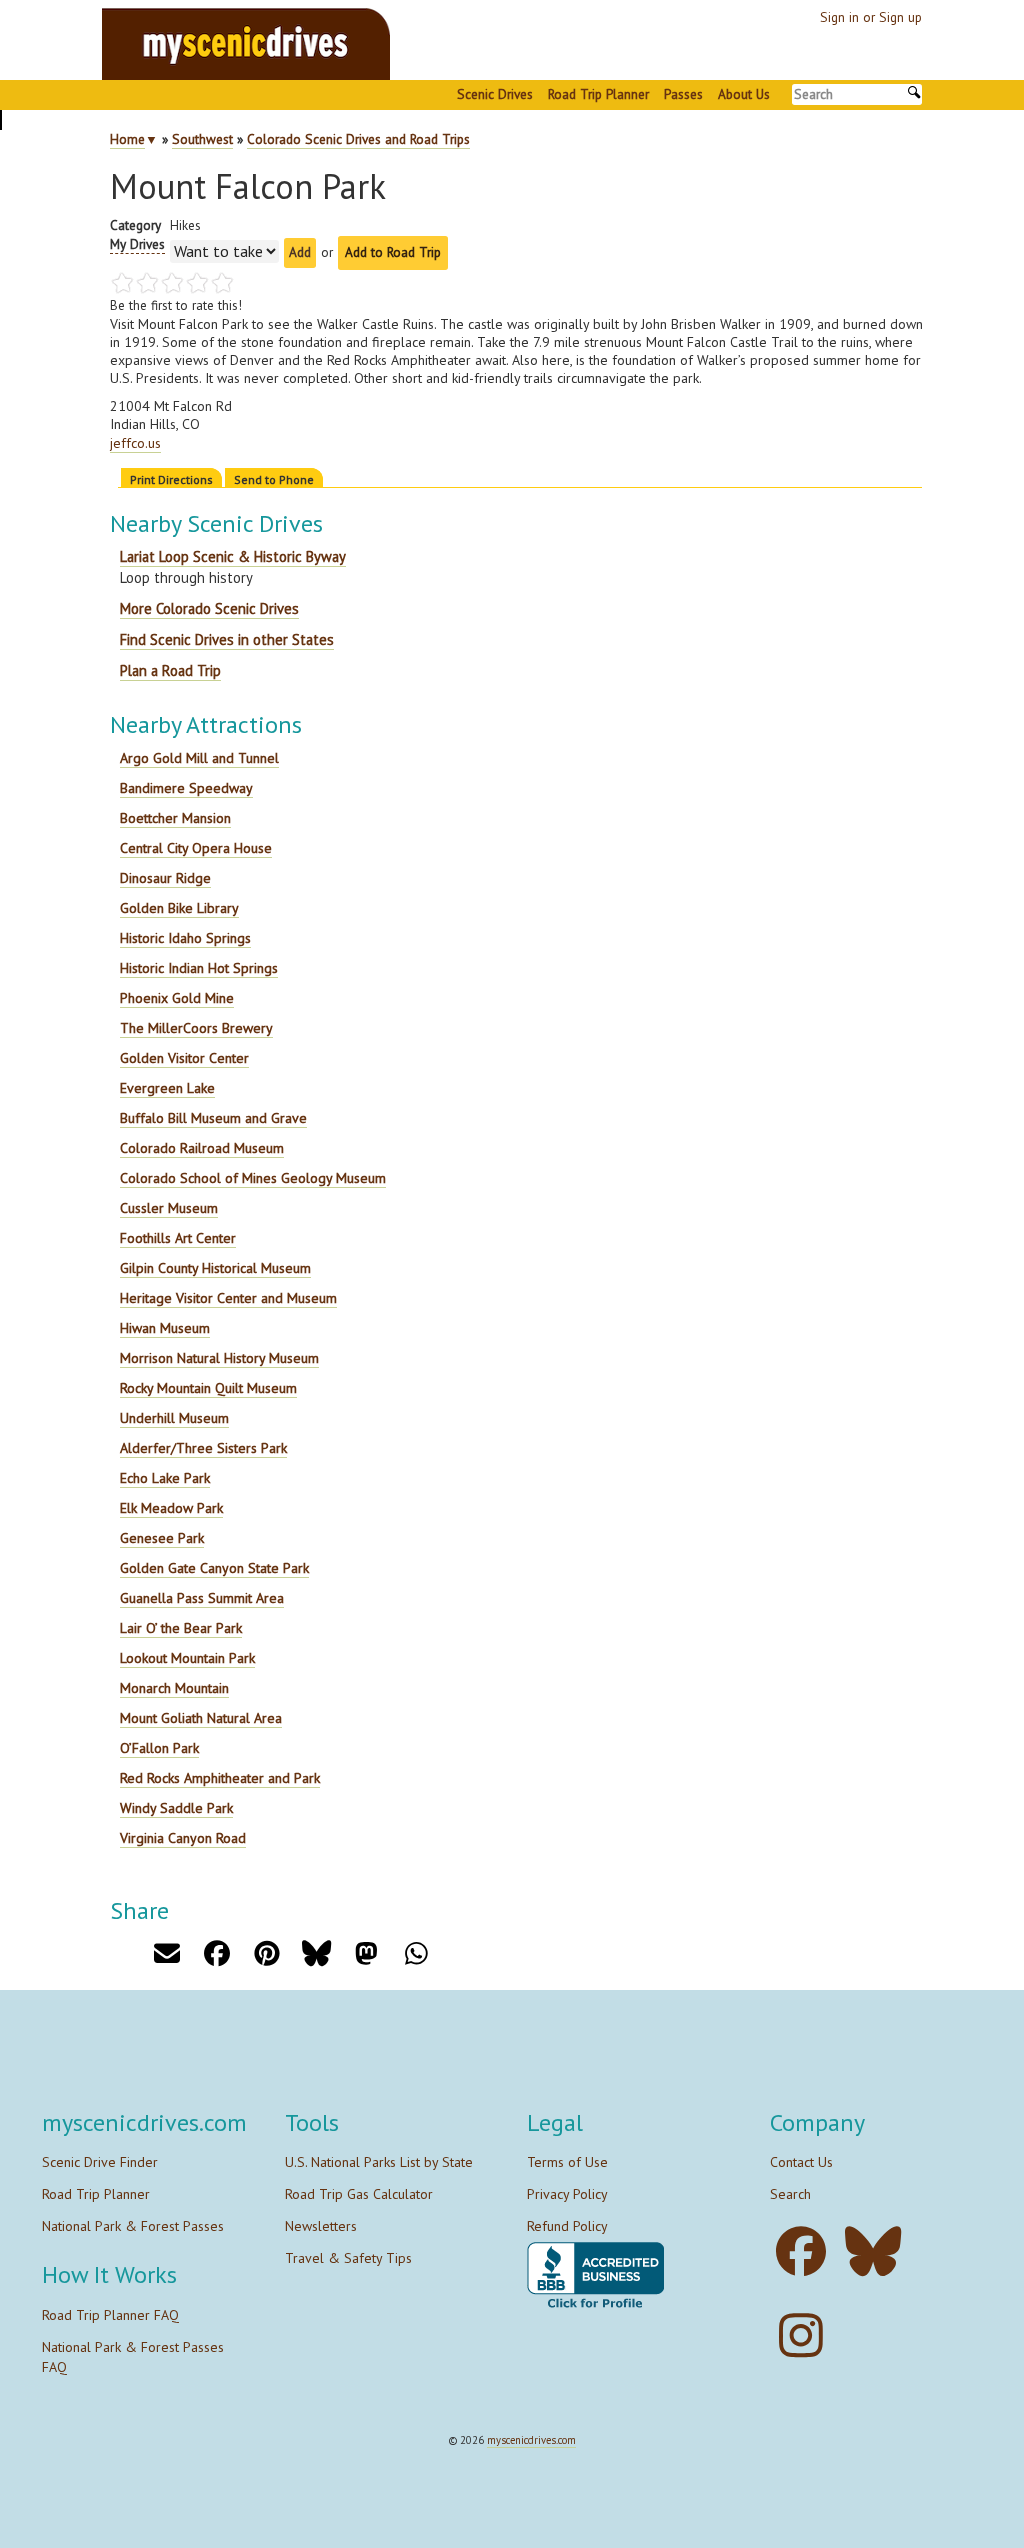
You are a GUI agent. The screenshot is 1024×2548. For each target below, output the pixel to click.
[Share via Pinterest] (266, 1953)
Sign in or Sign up (871, 17)
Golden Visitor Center (184, 1058)
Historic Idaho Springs (185, 938)
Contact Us (801, 2162)
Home (127, 139)
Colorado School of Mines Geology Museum (253, 1178)
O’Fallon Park (159, 1748)
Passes (683, 94)
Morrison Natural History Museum (219, 1358)
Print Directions (171, 479)
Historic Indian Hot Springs (199, 968)
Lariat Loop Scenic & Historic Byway (233, 556)
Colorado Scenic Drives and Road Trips (358, 139)
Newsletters (321, 2226)
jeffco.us (135, 443)
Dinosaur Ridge (165, 878)
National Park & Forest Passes (133, 2226)
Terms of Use (567, 2162)
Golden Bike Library (179, 908)
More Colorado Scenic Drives (209, 608)
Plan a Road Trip (170, 670)
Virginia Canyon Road (183, 1838)
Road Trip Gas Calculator (359, 2194)
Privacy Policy (567, 2194)
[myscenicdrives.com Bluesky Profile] (878, 2251)
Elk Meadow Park (171, 1508)
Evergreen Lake (167, 1088)
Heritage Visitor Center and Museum (228, 1298)
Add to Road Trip (393, 252)
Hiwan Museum (165, 1328)
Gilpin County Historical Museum (215, 1268)
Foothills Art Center (178, 1238)
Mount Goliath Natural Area (201, 1718)
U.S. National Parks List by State (379, 2162)
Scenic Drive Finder (100, 2162)
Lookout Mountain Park (187, 1658)
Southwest (202, 139)
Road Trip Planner (598, 94)
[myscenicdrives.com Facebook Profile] (806, 2251)
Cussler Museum (169, 1208)
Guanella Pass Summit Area (202, 1598)
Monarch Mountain (174, 1688)
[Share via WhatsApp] (416, 1953)
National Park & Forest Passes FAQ (133, 2357)
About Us (744, 94)
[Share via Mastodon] (366, 1953)
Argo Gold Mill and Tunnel (199, 758)
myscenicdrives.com (531, 2440)
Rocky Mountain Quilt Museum (208, 1388)
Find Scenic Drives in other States (227, 639)
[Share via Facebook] (216, 1953)
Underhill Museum (174, 1418)
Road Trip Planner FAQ (110, 2315)
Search (790, 2194)
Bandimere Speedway (186, 788)
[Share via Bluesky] (316, 1953)
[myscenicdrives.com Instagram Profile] (806, 2335)
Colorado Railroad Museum (202, 1148)
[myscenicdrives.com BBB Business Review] (595, 2276)
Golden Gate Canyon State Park (214, 1568)
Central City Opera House (196, 848)
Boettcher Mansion (175, 818)
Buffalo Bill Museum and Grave (213, 1118)
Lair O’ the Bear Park (181, 1628)
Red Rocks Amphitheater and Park (220, 1778)
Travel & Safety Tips (348, 2258)
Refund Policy (567, 2226)
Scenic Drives (495, 94)
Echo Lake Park (165, 1478)
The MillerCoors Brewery (196, 1028)
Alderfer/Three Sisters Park (203, 1448)
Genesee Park (162, 1538)
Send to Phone (274, 479)
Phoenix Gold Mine (177, 998)
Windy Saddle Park (176, 1808)
